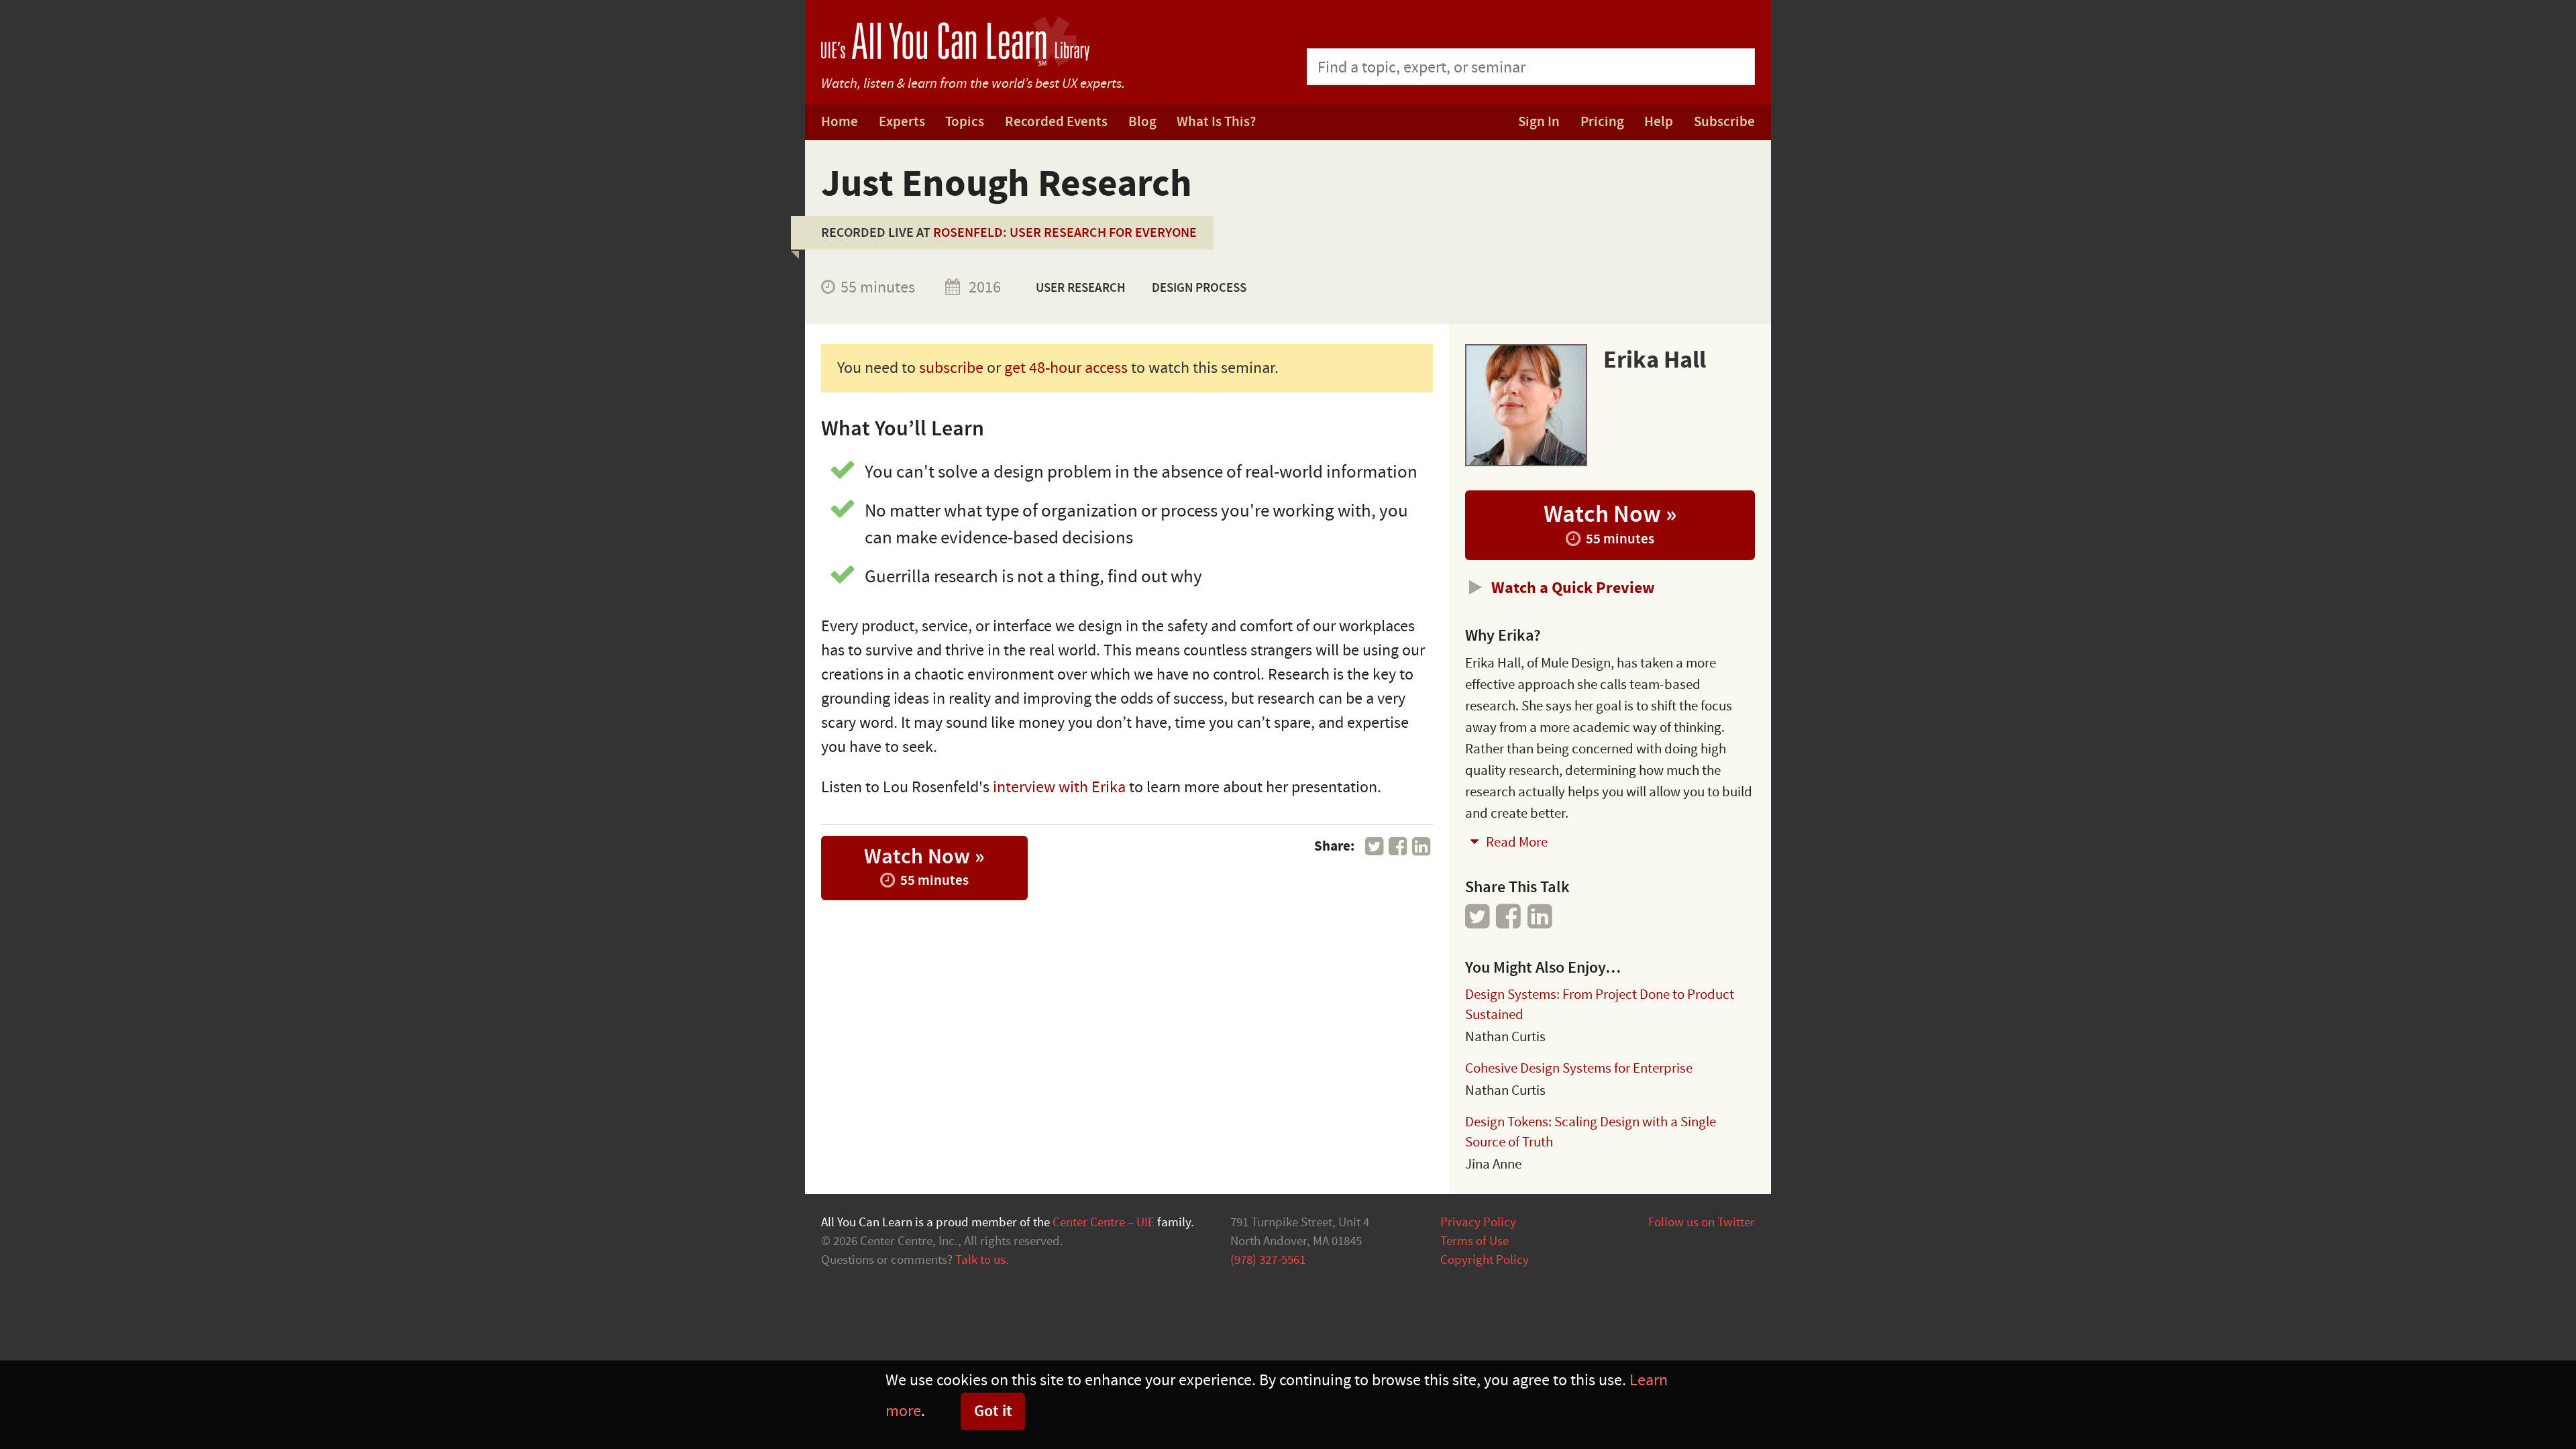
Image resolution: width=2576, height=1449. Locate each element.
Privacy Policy (1478, 1222)
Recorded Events (1056, 122)
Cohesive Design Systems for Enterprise (1579, 1068)
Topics (965, 122)
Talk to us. (982, 1260)
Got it (993, 1411)
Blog (1142, 122)
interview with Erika (1059, 787)
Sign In (1539, 122)
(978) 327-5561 (1268, 1260)
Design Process (1199, 288)
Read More (1515, 842)
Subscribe (1724, 122)
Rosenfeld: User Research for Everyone (1065, 233)
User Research (1081, 288)
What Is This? (1216, 122)
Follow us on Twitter (1702, 1222)
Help (1659, 122)
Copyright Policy (1485, 1260)
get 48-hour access (1066, 368)
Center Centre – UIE (1104, 1222)
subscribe (951, 368)
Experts (902, 122)
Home (840, 122)
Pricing (1602, 122)
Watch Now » (924, 866)
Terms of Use (1474, 1241)
